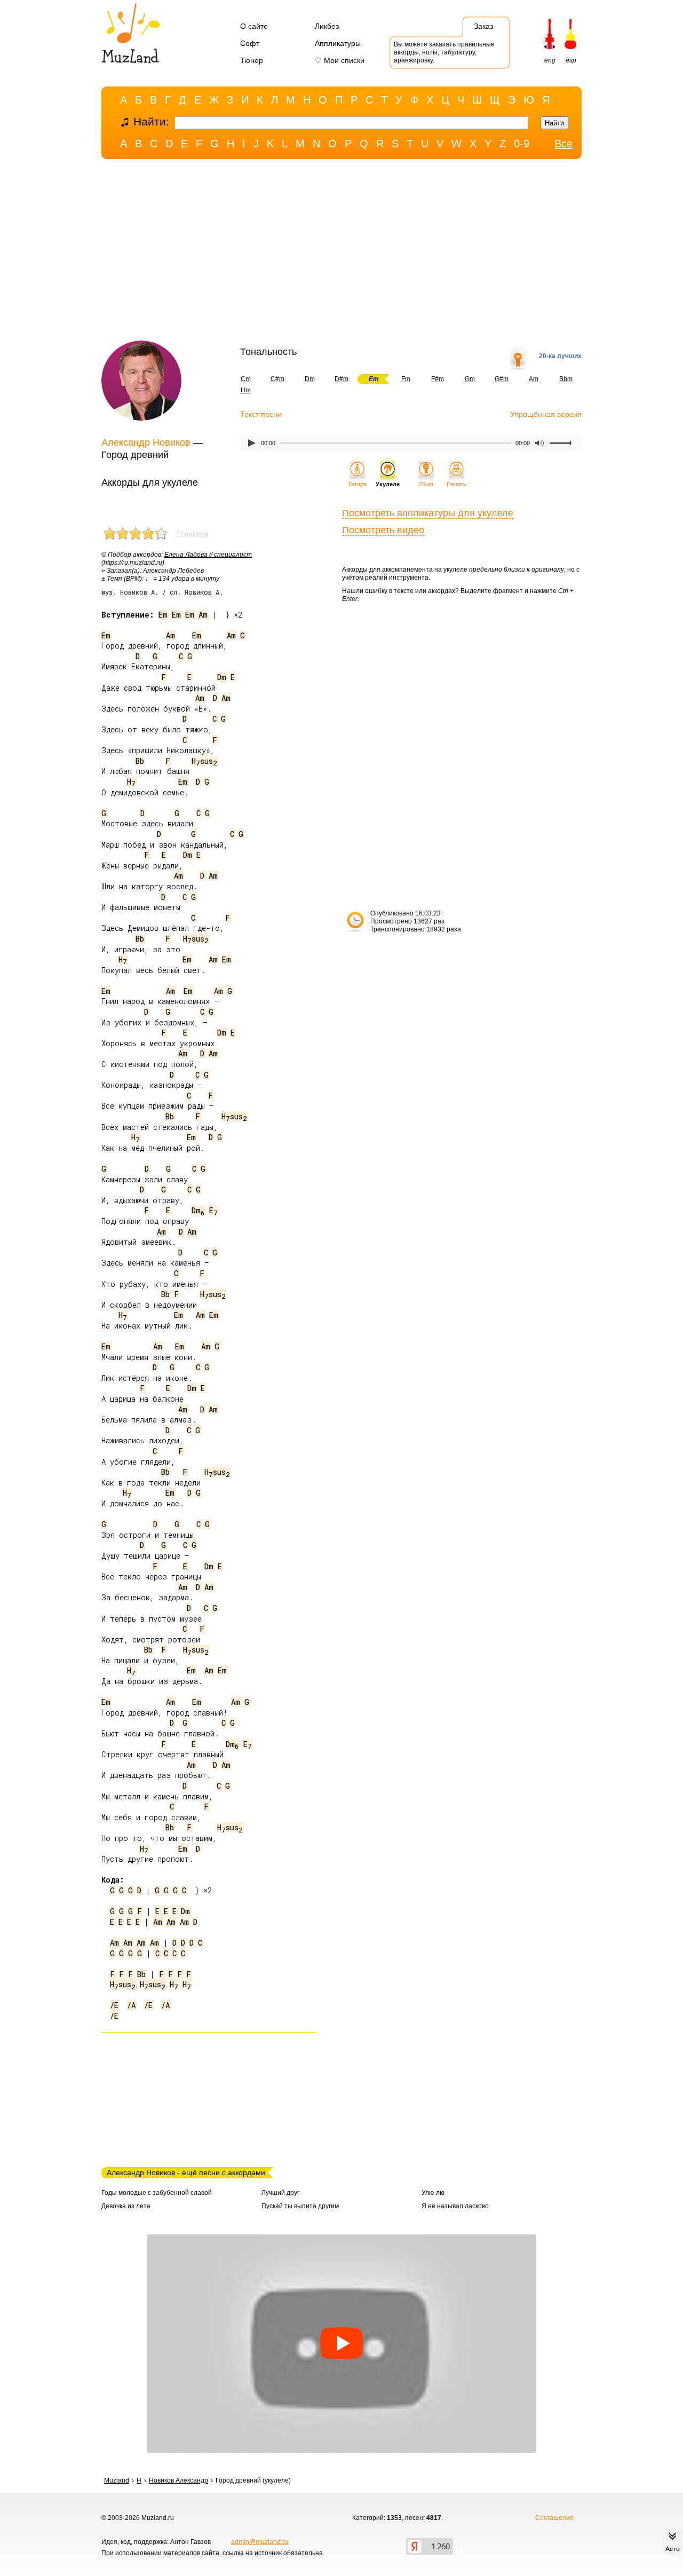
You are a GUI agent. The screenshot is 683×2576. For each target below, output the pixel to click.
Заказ (483, 26)
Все (563, 144)
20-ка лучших (560, 356)
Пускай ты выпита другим (300, 2206)
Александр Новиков (146, 442)
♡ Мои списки (340, 60)
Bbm (566, 379)
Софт (250, 43)
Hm (246, 390)
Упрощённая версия (546, 414)
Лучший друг (280, 2193)
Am (534, 379)
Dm (310, 379)
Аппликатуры (338, 43)
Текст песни (261, 414)
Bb (140, 761)
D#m (341, 379)
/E (114, 2005)
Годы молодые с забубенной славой (157, 2193)
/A (131, 2005)
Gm (470, 379)
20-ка (426, 484)
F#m (438, 379)
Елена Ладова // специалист (208, 555)
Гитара (358, 484)
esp (571, 60)
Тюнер (252, 60)
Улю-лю (433, 2193)
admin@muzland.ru (260, 2542)
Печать (456, 484)
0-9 (522, 144)
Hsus (204, 761)
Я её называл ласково (455, 2206)
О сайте (254, 26)
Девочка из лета (126, 2206)
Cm (246, 379)
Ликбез (327, 26)
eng (550, 60)
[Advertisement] (341, 252)
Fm (406, 379)
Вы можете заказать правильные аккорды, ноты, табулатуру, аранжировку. (444, 52)
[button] (341, 2344)
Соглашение (554, 2518)
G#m (502, 379)
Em (163, 615)
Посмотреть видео (383, 530)
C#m (277, 379)
